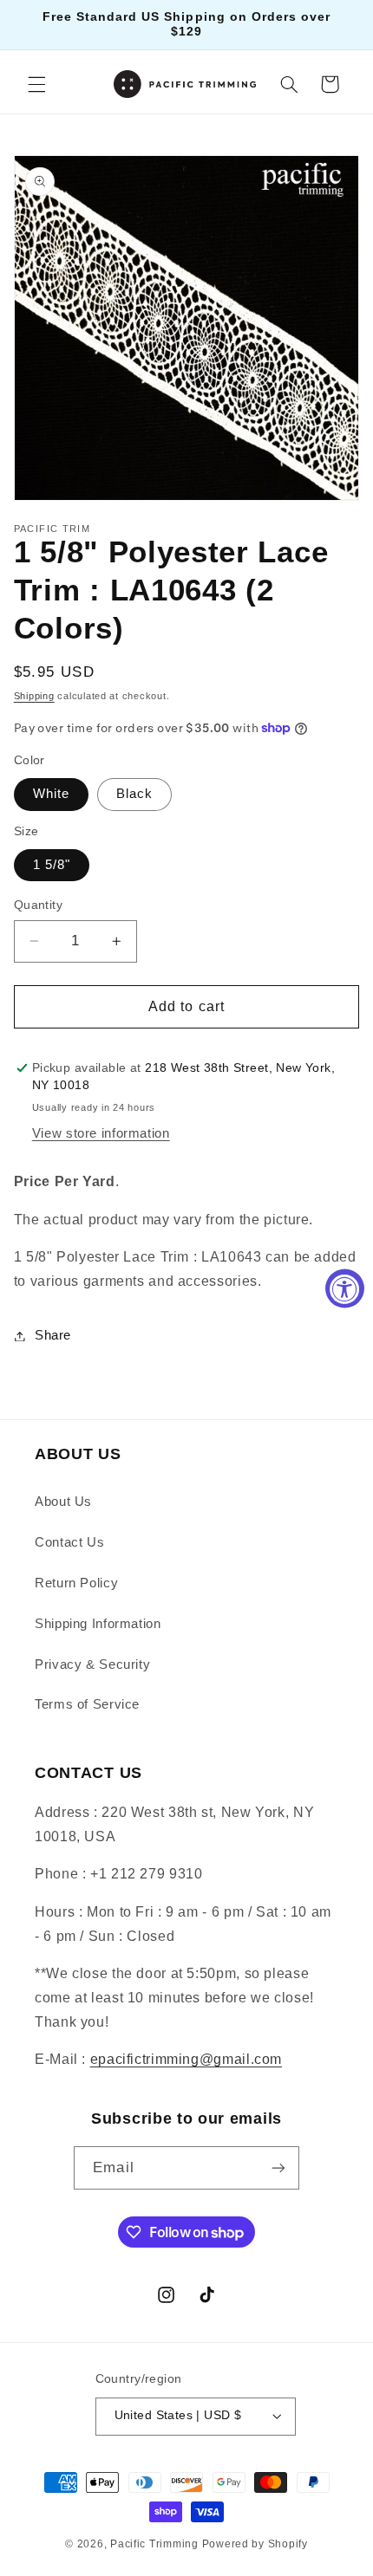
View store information (101, 1133)
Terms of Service (87, 1704)
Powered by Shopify (255, 2544)
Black (134, 794)
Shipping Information (98, 1624)
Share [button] (53, 1335)
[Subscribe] (278, 2167)
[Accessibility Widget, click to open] (345, 1288)
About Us (63, 1502)
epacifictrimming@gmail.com (186, 2059)
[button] (36, 84)
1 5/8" (52, 865)
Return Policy (76, 1583)
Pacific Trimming (154, 2544)
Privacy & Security (92, 1664)
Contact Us (69, 1542)
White (51, 794)
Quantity (38, 905)
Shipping (34, 696)
